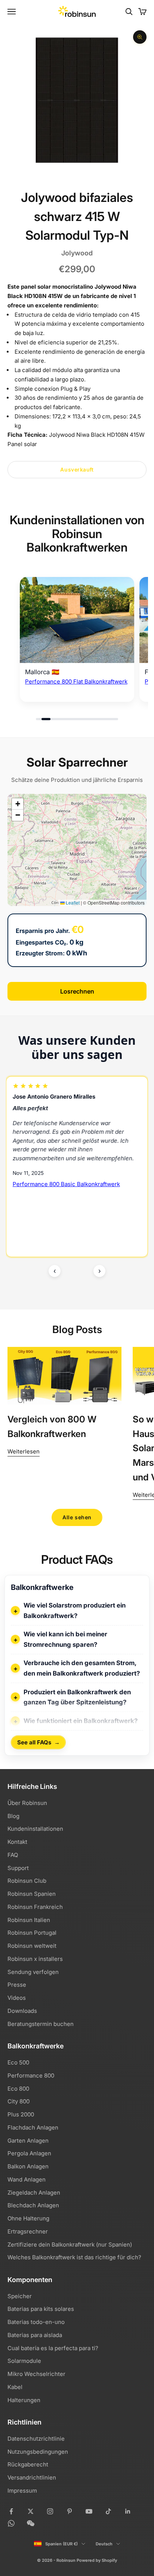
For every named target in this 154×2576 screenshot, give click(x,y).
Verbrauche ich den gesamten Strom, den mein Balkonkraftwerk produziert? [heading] (82, 1668)
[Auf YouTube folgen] (89, 2511)
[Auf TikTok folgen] (108, 2511)
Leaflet (72, 902)
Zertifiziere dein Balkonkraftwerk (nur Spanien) (70, 2245)
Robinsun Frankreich (35, 1907)
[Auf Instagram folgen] (50, 2511)
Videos (17, 1998)
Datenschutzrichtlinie (36, 2439)
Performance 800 (31, 2075)
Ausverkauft (77, 469)
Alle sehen (77, 1517)
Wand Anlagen (27, 2179)
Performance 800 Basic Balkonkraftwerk (66, 1184)
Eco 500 (18, 2062)
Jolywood (77, 253)
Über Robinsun (27, 1803)
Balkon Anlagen (28, 2166)
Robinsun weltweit (32, 1946)
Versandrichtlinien (32, 2477)
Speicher (20, 2296)
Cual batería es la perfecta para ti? (53, 2348)
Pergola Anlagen (29, 2153)
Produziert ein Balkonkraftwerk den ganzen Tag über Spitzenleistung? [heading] (77, 1697)
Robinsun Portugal (32, 1933)
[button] (18, 804)
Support (18, 1868)
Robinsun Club (27, 1881)
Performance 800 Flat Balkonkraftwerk (76, 681)
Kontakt (17, 1842)
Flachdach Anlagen (33, 2127)
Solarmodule (24, 2361)
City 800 (19, 2101)
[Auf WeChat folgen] (31, 2523)
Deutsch (104, 2544)
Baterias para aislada (35, 2335)
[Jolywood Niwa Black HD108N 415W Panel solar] (77, 620)
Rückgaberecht (28, 2464)
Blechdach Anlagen (33, 2205)
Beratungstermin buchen (41, 2024)
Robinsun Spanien (32, 1894)
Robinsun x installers (35, 1959)
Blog (13, 1816)
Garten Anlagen (28, 2141)
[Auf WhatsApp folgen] (11, 2523)
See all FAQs (38, 1742)
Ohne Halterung (28, 2218)
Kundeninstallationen (35, 1829)
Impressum (22, 2491)
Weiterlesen (24, 1451)
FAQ (13, 1855)
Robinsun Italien (29, 1920)
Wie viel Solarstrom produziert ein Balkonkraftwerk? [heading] (75, 1611)
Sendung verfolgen (33, 1972)
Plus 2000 (21, 2114)
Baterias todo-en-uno (36, 2322)
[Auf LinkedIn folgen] (128, 2511)
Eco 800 (18, 2089)
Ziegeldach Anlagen (34, 2193)
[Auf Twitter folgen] (31, 2511)
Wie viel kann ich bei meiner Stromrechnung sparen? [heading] (65, 1639)
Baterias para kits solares (41, 2309)
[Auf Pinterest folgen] (70, 2511)
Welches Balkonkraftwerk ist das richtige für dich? (74, 2257)
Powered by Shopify (97, 2560)
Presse (17, 1985)
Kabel (15, 2387)
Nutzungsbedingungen (38, 2452)
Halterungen (24, 2400)
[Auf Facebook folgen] (11, 2511)
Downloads (22, 2011)
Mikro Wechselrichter (36, 2374)
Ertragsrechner (28, 2231)
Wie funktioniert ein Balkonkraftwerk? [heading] (81, 1721)
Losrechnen (77, 991)
